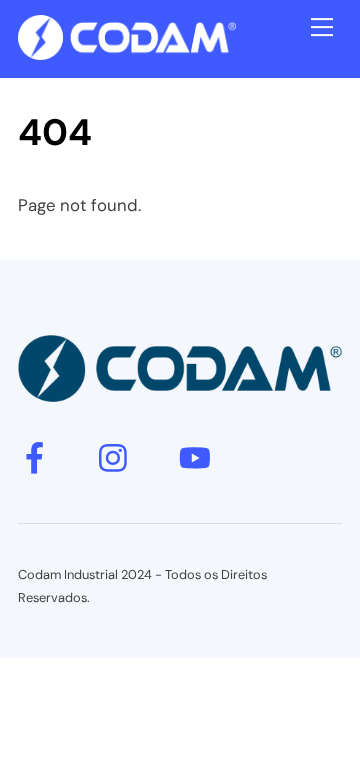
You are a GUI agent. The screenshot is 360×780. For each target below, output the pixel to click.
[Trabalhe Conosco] (127, 51)
